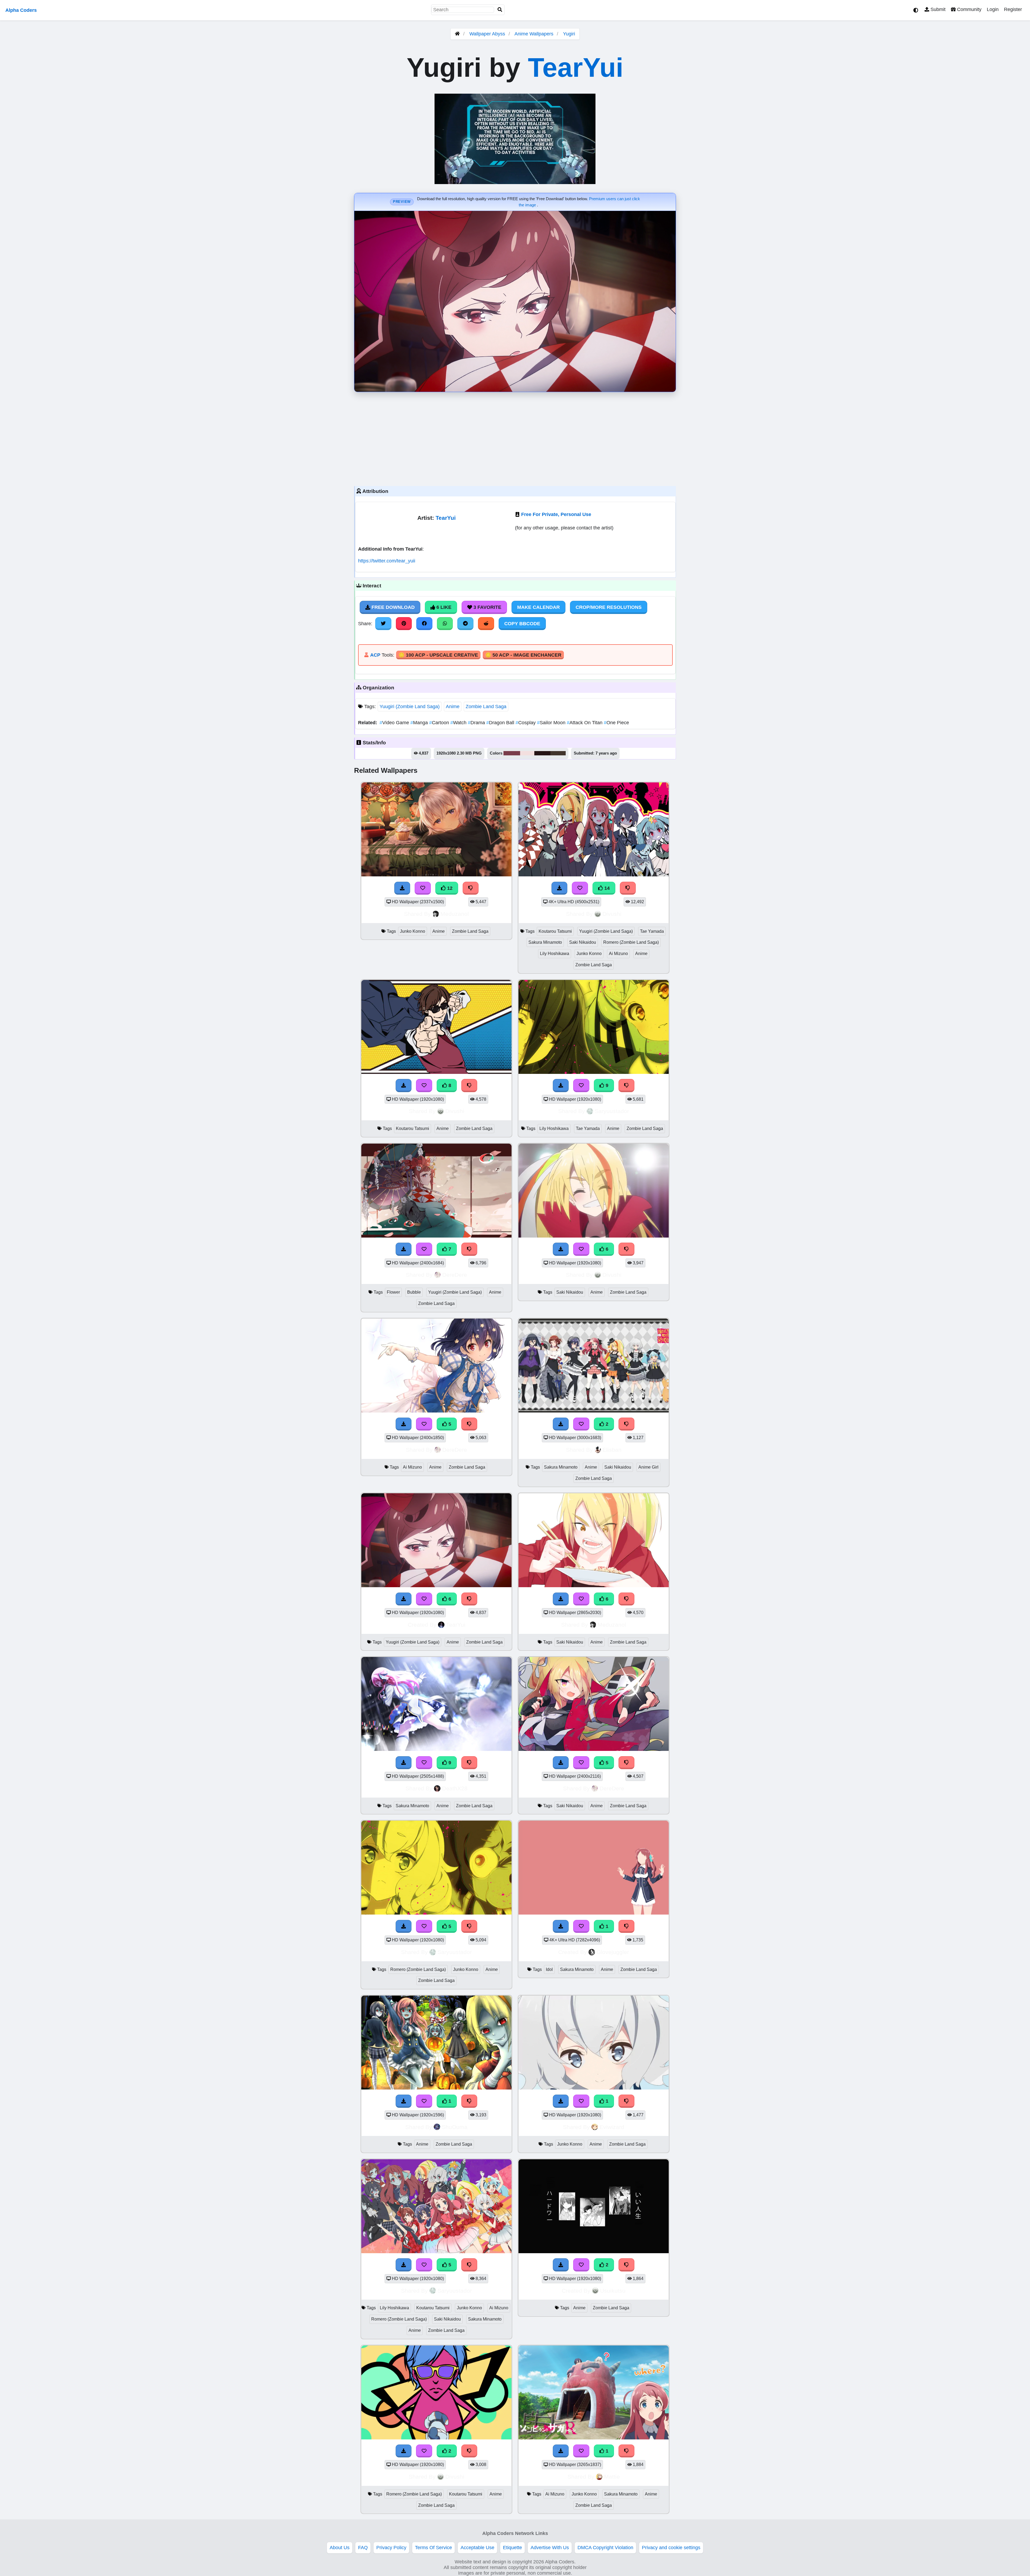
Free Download (392, 607)
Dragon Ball (501, 723)
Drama (477, 723)
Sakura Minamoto (545, 942)
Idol (549, 1969)
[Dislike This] (627, 1424)
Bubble (414, 1292)
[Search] (500, 10)
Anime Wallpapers (535, 34)
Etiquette (512, 2548)
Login (993, 9)
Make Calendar (538, 607)
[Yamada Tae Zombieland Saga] (594, 2252)
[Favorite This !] (581, 1424)
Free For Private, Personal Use (556, 514)
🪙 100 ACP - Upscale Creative (438, 655)
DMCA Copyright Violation (605, 2548)
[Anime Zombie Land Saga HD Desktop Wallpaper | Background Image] (436, 2088)
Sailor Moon (552, 723)
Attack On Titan (585, 723)
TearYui (576, 67)
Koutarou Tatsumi (555, 931)
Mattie (612, 2477)
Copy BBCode (522, 624)
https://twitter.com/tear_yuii (387, 561)
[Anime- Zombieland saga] (594, 1411)
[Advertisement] (515, 438)
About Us (340, 2548)
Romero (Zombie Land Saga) (631, 942)
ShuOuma (455, 2127)
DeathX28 (455, 1788)
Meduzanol (455, 914)
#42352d (558, 753)
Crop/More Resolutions (609, 607)
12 (449, 888)
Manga (420, 723)
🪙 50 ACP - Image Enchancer (523, 655)
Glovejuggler (613, 1952)
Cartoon (440, 723)
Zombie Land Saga (486, 707)
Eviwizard (612, 2127)
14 (606, 888)
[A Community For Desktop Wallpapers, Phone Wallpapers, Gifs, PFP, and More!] (457, 34)
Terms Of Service (433, 2548)
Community (969, 9)
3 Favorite (487, 607)
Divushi (612, 914)
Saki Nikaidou (583, 942)
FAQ (363, 2548)
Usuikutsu (613, 2291)
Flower (393, 1292)
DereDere (455, 1275)
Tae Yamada (652, 931)
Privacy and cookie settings (671, 2548)
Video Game (395, 723)
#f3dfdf (527, 753)
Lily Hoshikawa (555, 954)
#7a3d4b (512, 753)
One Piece (616, 723)
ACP (375, 655)
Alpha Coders (21, 10)
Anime (453, 707)
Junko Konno (413, 931)
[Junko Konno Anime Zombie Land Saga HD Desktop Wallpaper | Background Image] (594, 2088)
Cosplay (526, 723)
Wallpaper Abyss (487, 34)
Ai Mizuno (618, 954)
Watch (459, 723)
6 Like (443, 607)
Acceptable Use (477, 2548)
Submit (937, 9)
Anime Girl (648, 1467)
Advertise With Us (550, 2548)
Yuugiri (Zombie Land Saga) (410, 707)
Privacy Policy (391, 2548)
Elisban (612, 1450)
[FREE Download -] (561, 1424)
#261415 (542, 753)
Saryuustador (612, 1111)
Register (1013, 9)
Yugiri (569, 34)
